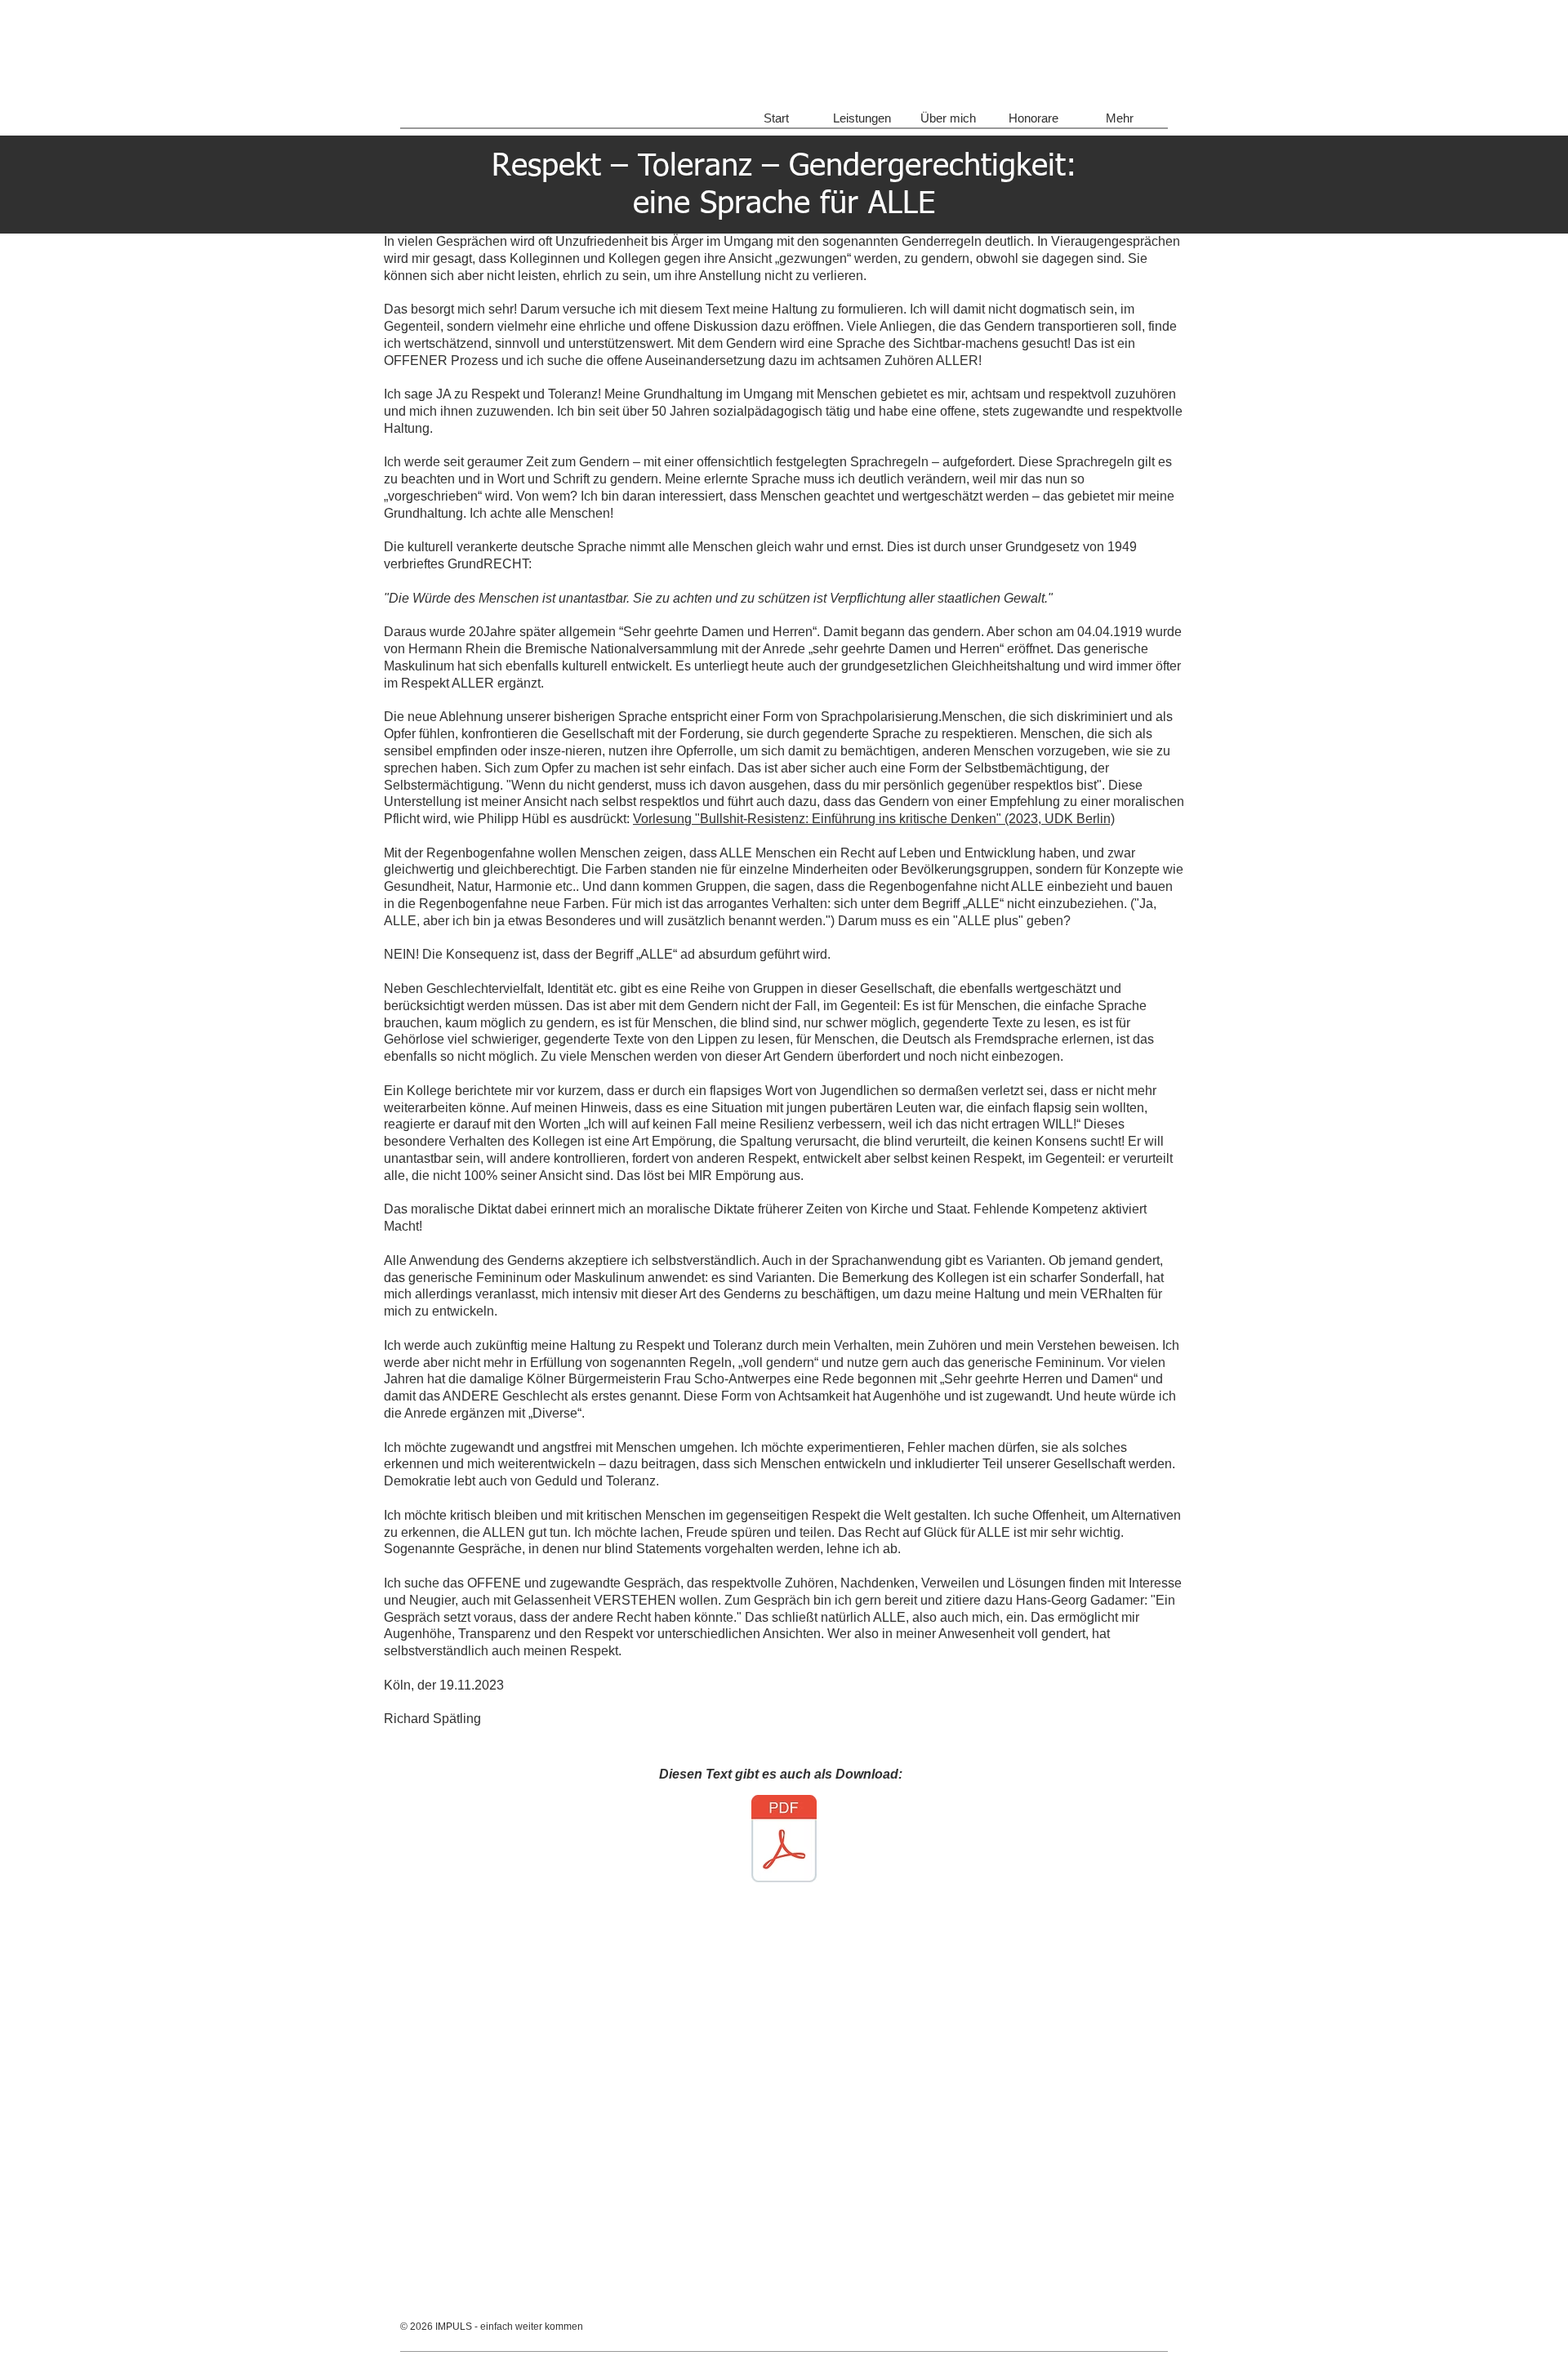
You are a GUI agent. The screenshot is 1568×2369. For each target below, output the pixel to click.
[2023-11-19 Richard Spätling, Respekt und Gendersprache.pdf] (784, 1841)
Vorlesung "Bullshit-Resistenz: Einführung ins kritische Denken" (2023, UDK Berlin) (874, 819)
